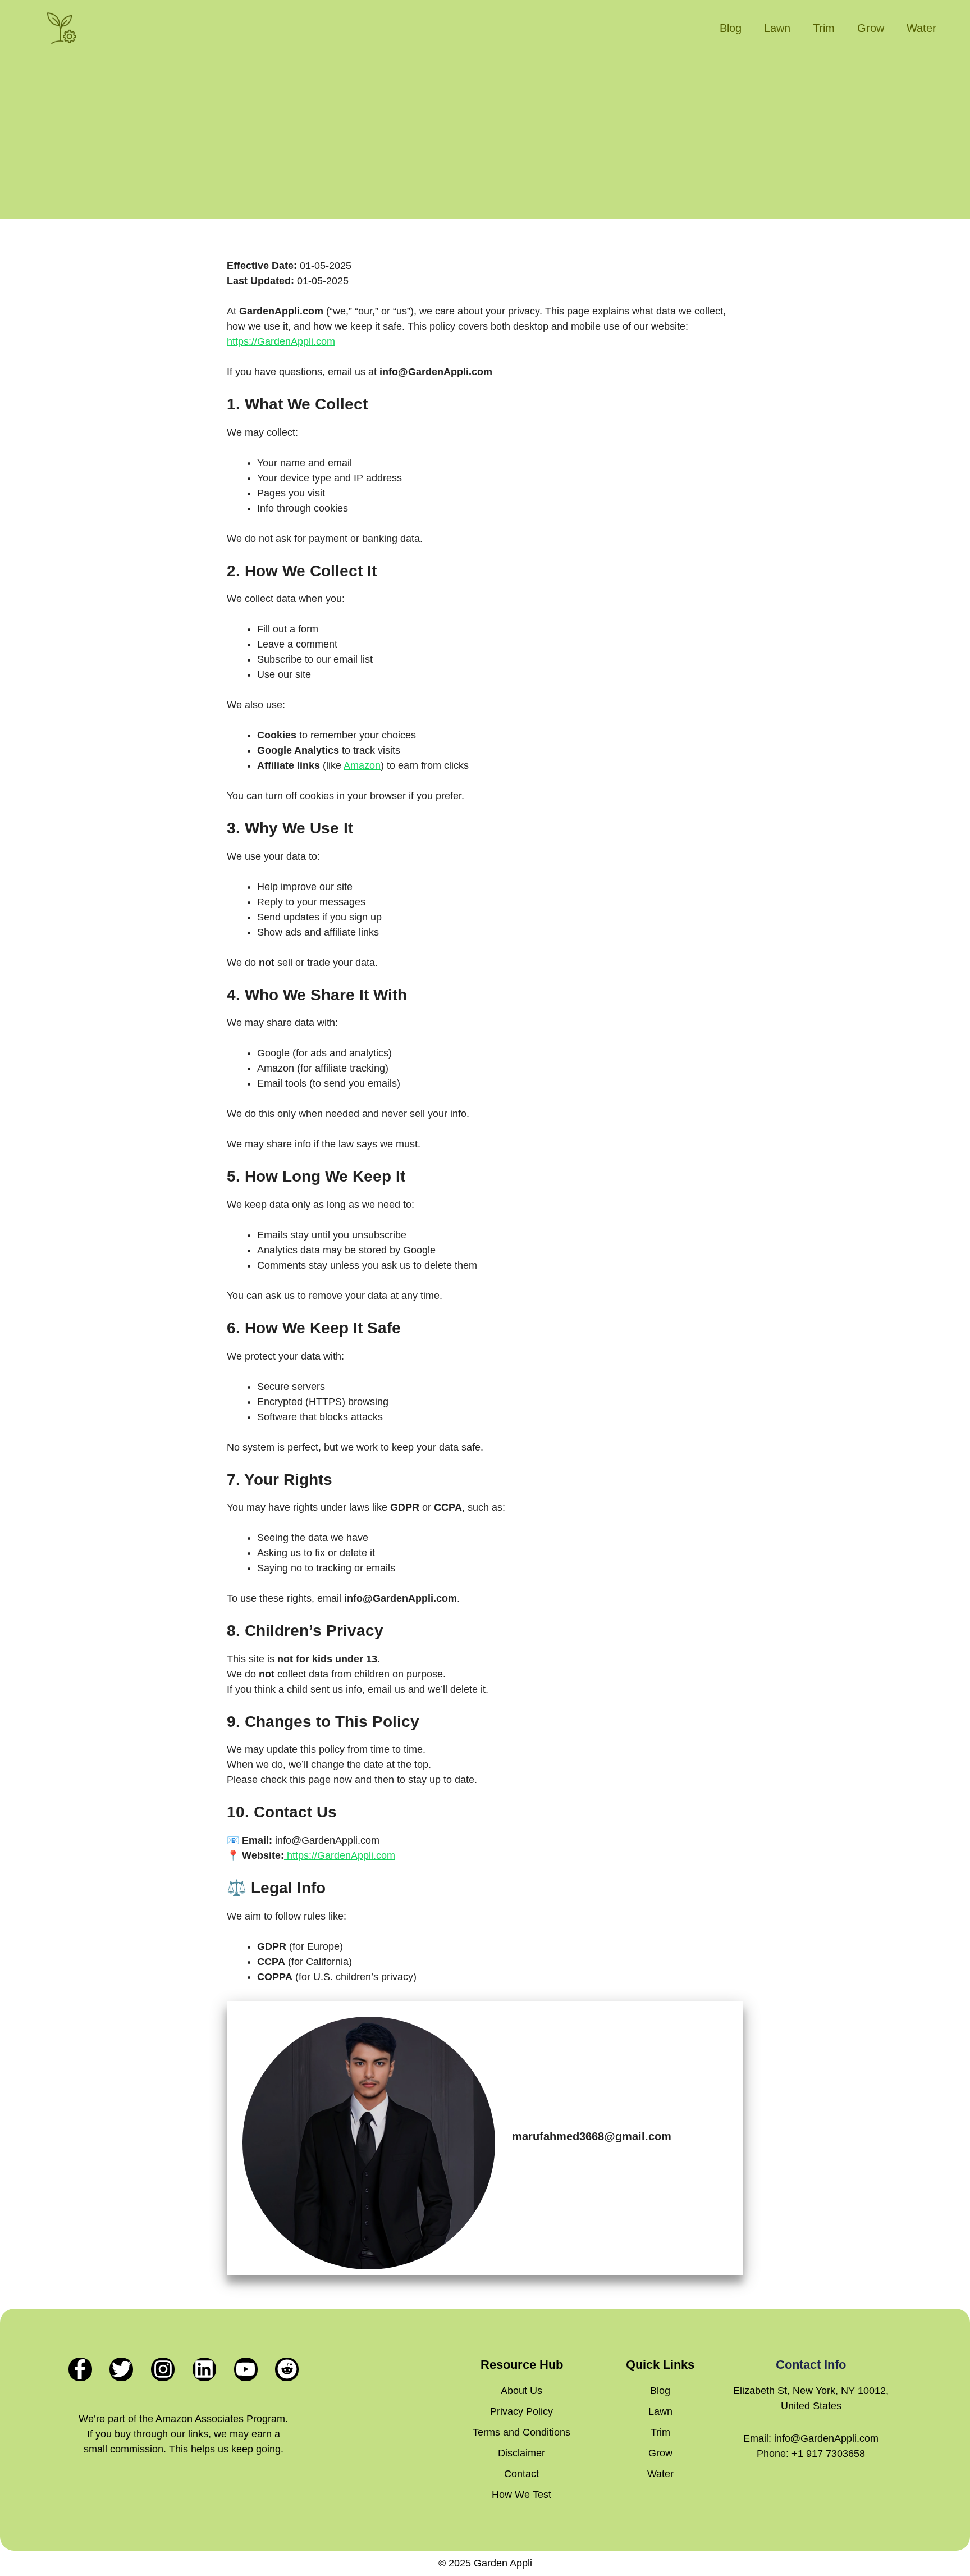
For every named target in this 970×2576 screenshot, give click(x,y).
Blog (731, 28)
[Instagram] (163, 2369)
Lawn (777, 28)
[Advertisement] (485, 140)
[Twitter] (121, 2369)
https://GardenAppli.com (281, 341)
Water (921, 28)
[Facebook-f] (80, 2369)
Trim (824, 28)
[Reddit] (287, 2369)
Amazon (362, 765)
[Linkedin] (204, 2369)
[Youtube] (246, 2369)
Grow (871, 28)
